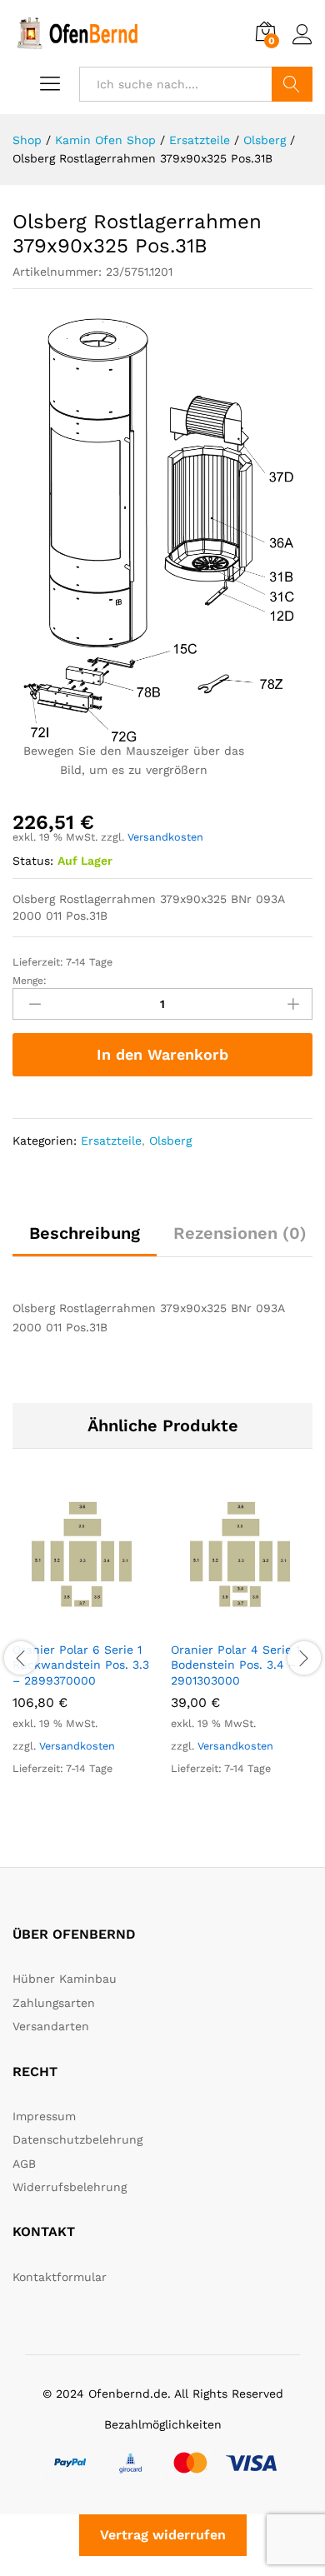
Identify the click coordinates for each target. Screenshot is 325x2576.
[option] (83, 1648)
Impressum (44, 2116)
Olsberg (170, 1141)
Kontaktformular (60, 2277)
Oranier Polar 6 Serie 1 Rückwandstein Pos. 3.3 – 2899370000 (81, 1665)
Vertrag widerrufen (163, 2535)
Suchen (292, 84)
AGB (24, 2164)
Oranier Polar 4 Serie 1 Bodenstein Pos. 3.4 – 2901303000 (235, 1665)
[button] (64, 1622)
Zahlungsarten (54, 2003)
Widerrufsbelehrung (70, 2187)
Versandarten (51, 2026)
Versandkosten (165, 837)
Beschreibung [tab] (85, 1233)
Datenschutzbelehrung (77, 2139)
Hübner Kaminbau (65, 1979)
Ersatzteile (111, 1141)
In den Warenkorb (162, 1054)
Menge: (30, 981)
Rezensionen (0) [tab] (240, 1233)
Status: (33, 861)
